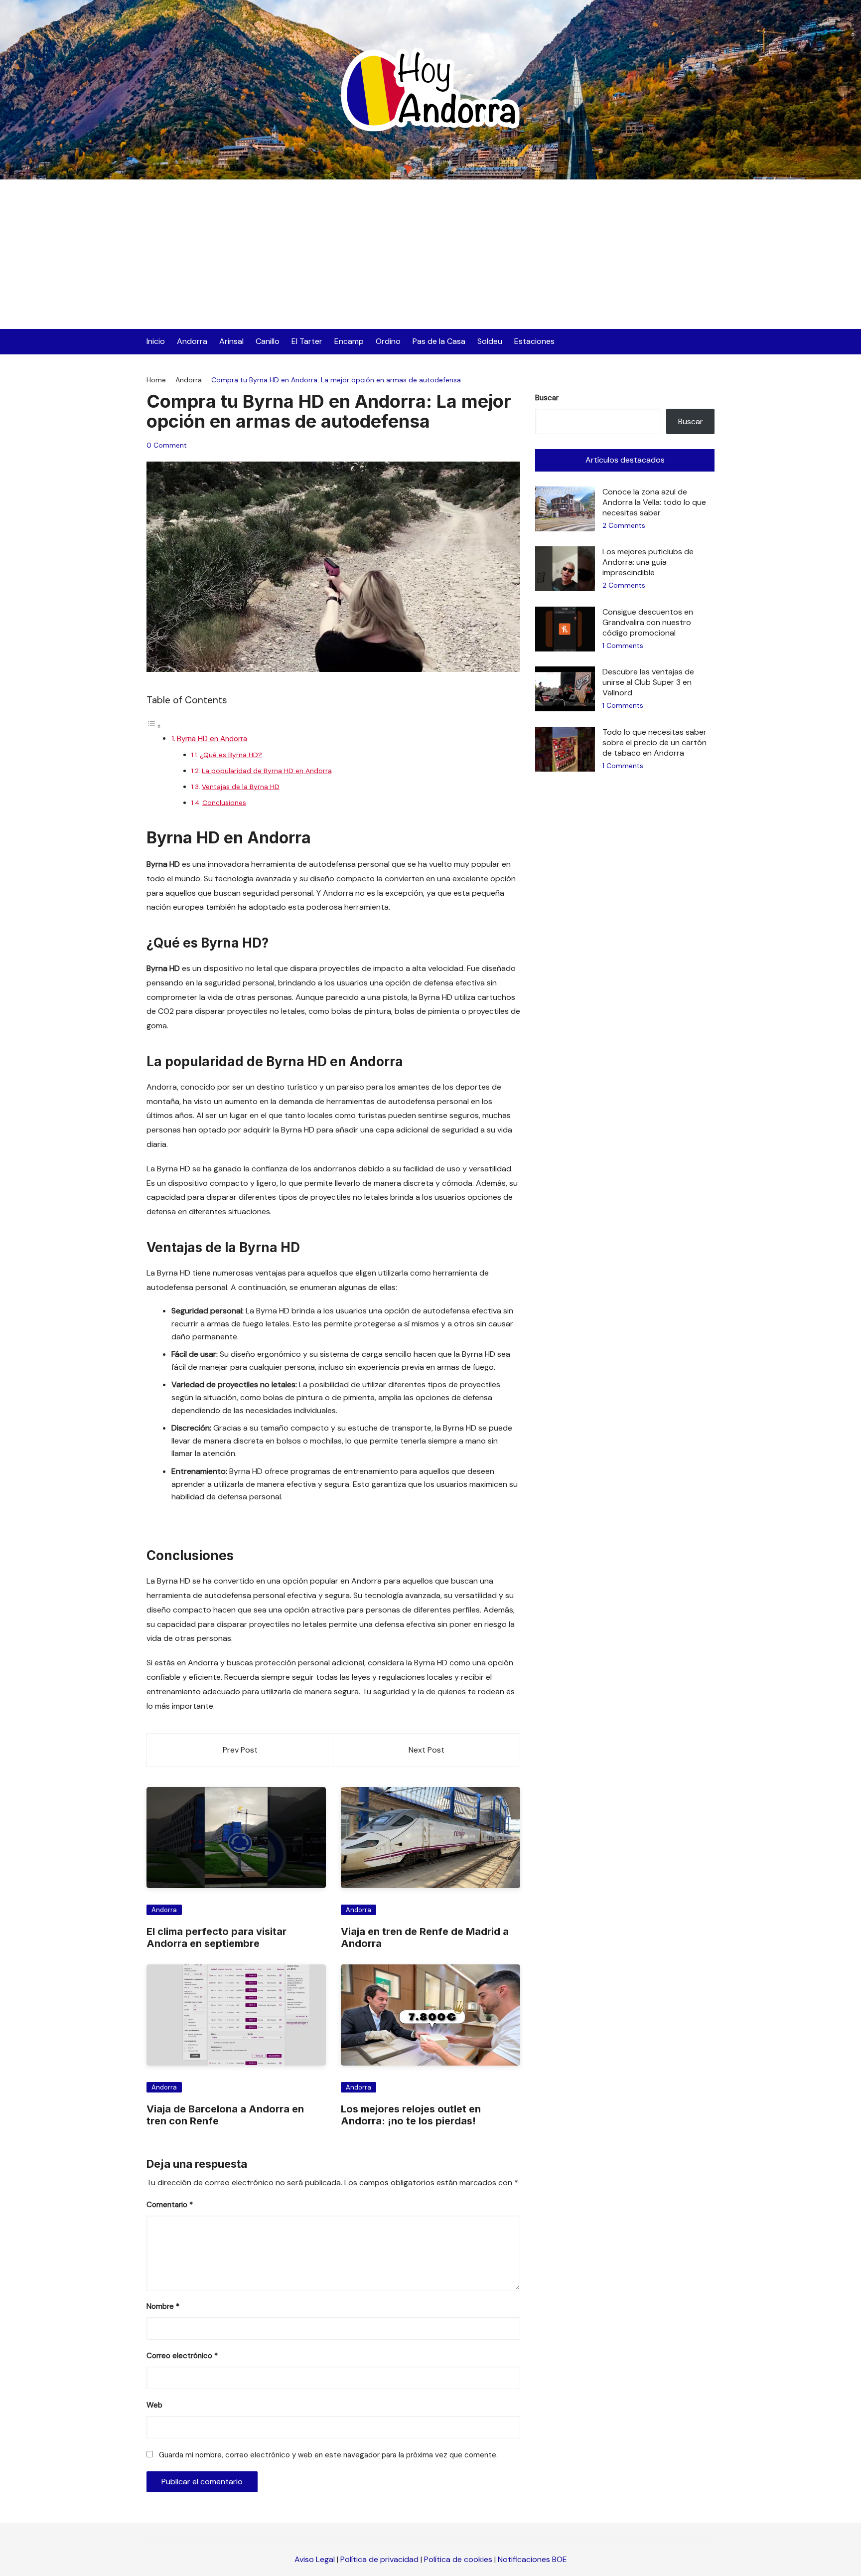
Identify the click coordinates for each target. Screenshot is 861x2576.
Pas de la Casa (439, 341)
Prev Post (240, 1750)
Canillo (268, 341)
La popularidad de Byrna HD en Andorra (267, 771)
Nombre (163, 2306)
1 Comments (623, 645)
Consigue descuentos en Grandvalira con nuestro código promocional (648, 622)
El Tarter (307, 341)
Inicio (156, 341)
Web (154, 2405)
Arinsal (231, 341)
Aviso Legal (315, 2559)
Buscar (547, 398)
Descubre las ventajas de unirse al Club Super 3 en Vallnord (648, 682)
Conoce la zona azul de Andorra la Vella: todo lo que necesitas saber (654, 502)
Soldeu (490, 341)
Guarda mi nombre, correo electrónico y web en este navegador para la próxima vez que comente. (328, 2455)
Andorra (192, 341)
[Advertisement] (430, 254)
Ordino (388, 341)
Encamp (349, 341)
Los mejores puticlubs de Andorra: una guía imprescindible (648, 562)
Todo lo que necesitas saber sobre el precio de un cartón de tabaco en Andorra (654, 742)
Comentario (170, 2205)
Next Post (427, 1750)
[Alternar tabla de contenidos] (154, 726)
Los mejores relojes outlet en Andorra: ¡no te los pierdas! (411, 2115)
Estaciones (534, 341)
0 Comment (167, 445)
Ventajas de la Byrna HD (241, 787)
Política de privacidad (379, 2559)
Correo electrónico (182, 2356)
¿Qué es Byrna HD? (231, 755)
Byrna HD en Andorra (212, 739)
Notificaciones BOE (532, 2559)
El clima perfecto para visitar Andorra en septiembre (216, 1937)
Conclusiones (224, 803)
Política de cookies (458, 2559)
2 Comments (624, 525)
